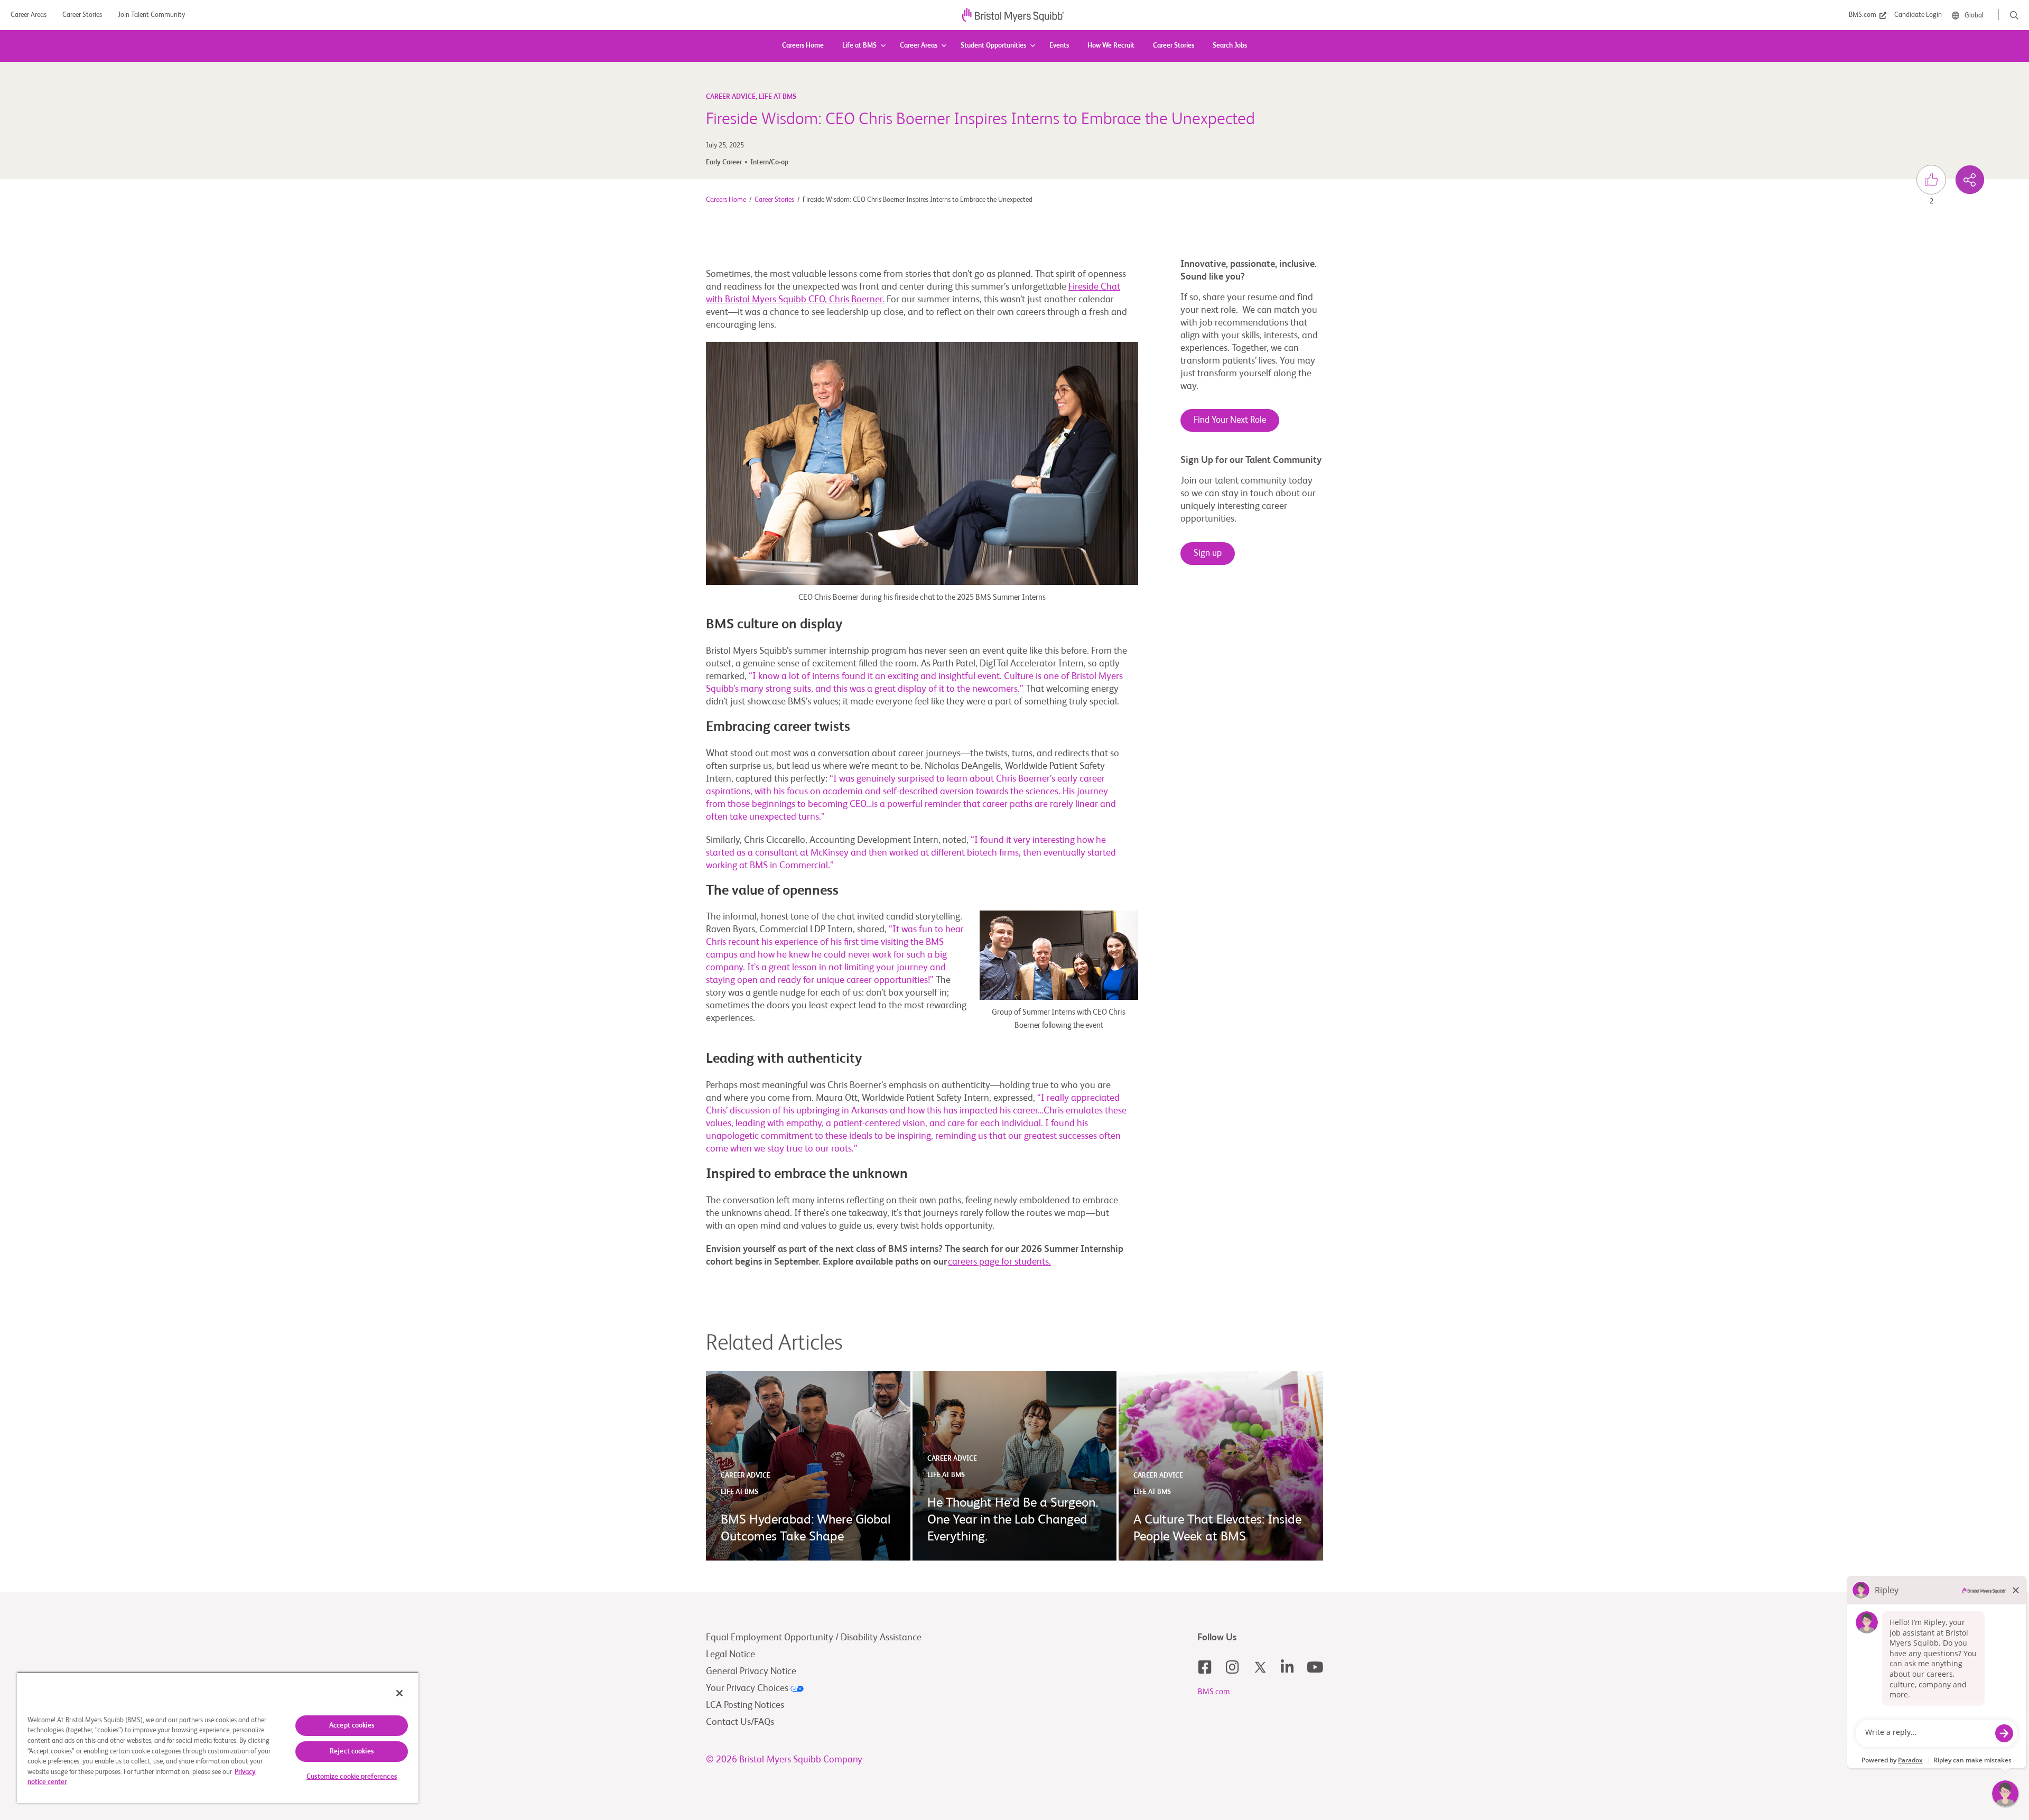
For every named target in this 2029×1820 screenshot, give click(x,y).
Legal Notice (730, 1655)
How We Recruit (1111, 46)
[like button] (1931, 180)
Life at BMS (859, 46)
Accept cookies (352, 1726)
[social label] (1970, 180)
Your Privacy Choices (748, 1688)
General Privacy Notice (751, 1672)
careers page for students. (999, 1262)
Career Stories (1174, 46)
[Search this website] (2014, 15)
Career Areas (919, 46)
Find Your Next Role (1230, 420)
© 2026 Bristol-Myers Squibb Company (784, 1760)
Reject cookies (352, 1752)
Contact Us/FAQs (740, 1722)
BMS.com (1214, 1692)
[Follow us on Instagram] (1233, 1667)
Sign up (1208, 554)
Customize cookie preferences (352, 1777)
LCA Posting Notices (745, 1705)
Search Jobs (1230, 46)
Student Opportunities (993, 46)
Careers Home (803, 46)
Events (1059, 46)
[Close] (399, 1693)
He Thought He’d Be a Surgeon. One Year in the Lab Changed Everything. (1013, 1520)
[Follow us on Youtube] (1315, 1667)
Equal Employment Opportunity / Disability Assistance (814, 1638)
